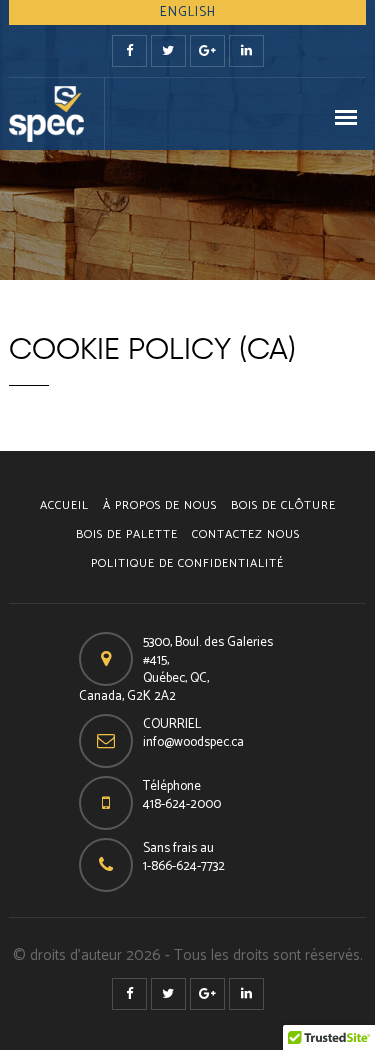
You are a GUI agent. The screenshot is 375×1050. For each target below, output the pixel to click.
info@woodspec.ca (193, 742)
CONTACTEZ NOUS (246, 534)
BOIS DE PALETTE (127, 534)
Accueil (64, 505)
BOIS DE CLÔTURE (283, 505)
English (188, 12)
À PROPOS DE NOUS (160, 505)
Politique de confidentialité (187, 563)
